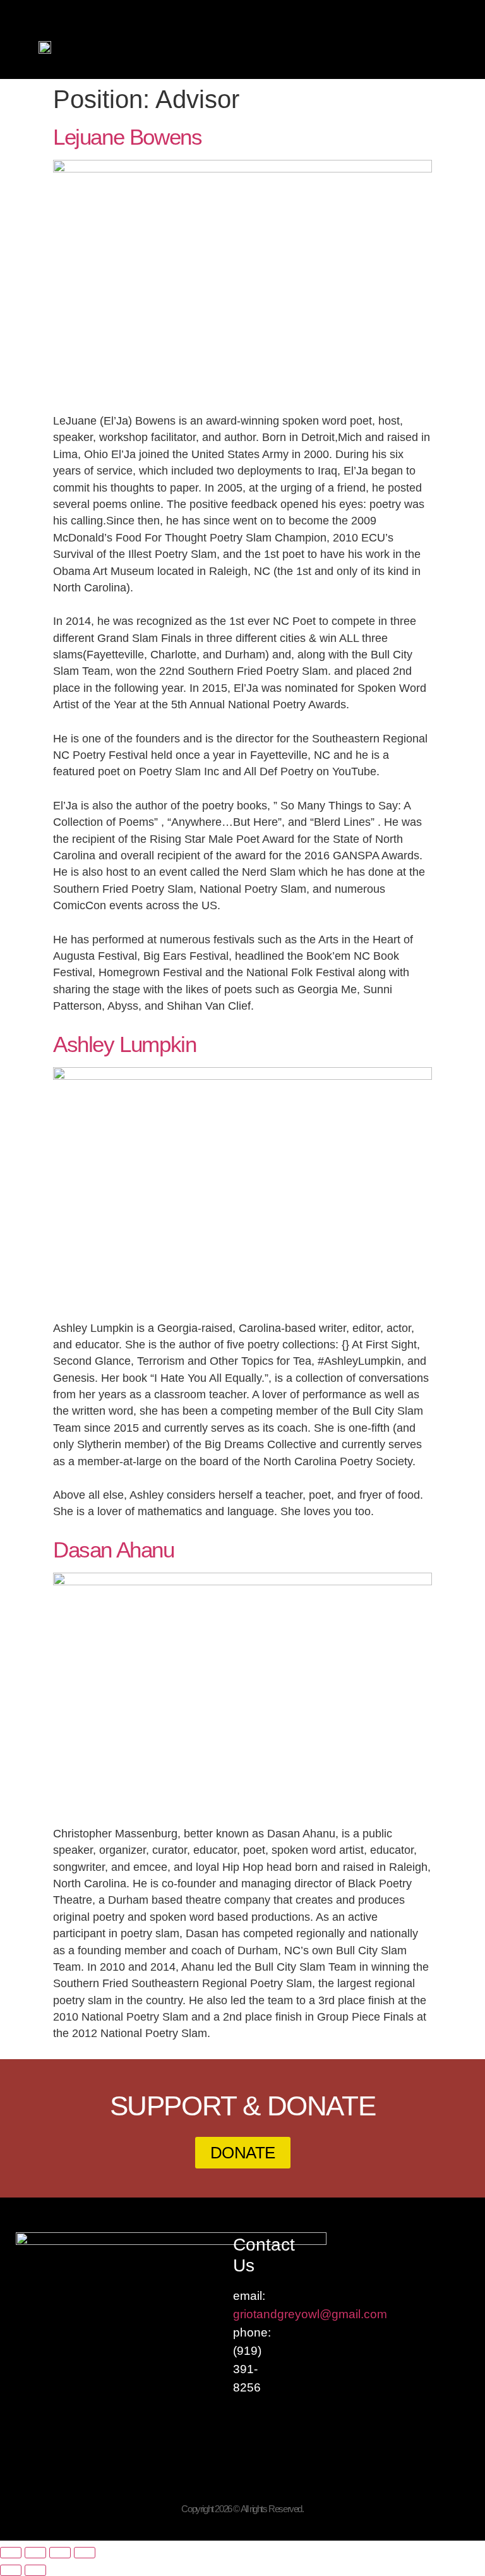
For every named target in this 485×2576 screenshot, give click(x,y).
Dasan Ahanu (114, 1550)
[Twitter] (450, 7)
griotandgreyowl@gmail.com (310, 2314)
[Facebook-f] (426, 7)
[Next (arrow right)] (35, 2570)
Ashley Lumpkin (124, 1044)
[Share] (60, 2553)
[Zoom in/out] (11, 2553)
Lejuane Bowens (127, 137)
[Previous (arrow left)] (11, 2570)
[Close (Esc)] (85, 2553)
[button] (462, 47)
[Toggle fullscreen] (35, 2553)
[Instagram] (474, 7)
